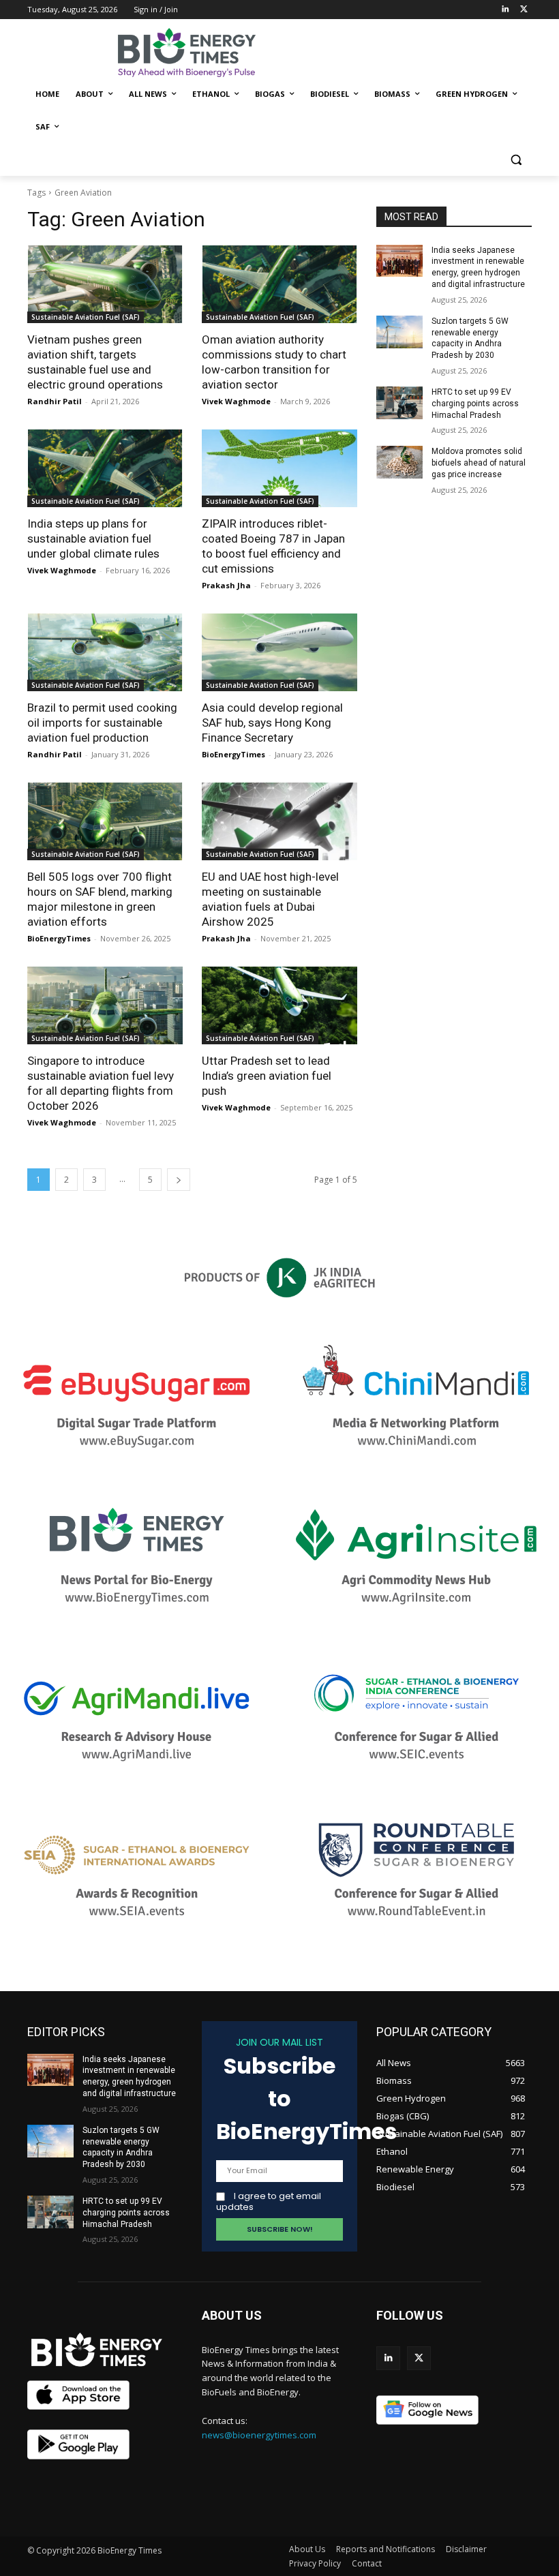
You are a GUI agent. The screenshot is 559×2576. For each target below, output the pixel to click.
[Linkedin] (505, 10)
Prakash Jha (226, 585)
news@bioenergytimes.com (259, 2435)
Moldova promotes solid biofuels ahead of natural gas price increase (479, 463)
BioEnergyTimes (233, 754)
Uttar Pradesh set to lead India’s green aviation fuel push (267, 1076)
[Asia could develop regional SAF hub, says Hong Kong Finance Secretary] (279, 652)
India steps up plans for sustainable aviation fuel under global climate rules (93, 539)
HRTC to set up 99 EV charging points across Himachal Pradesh (475, 404)
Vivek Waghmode (236, 401)
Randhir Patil (55, 401)
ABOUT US (232, 2315)
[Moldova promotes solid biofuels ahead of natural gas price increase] (399, 462)
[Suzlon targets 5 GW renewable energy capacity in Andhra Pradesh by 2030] (399, 332)
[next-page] (179, 1180)
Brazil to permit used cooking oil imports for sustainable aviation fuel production (102, 723)
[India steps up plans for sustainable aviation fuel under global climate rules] (105, 468)
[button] (516, 160)
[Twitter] (524, 10)
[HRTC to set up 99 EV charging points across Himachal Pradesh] (399, 403)
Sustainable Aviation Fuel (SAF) (86, 317)
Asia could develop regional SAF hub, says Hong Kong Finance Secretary (272, 723)
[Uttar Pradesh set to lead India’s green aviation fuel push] (279, 1005)
